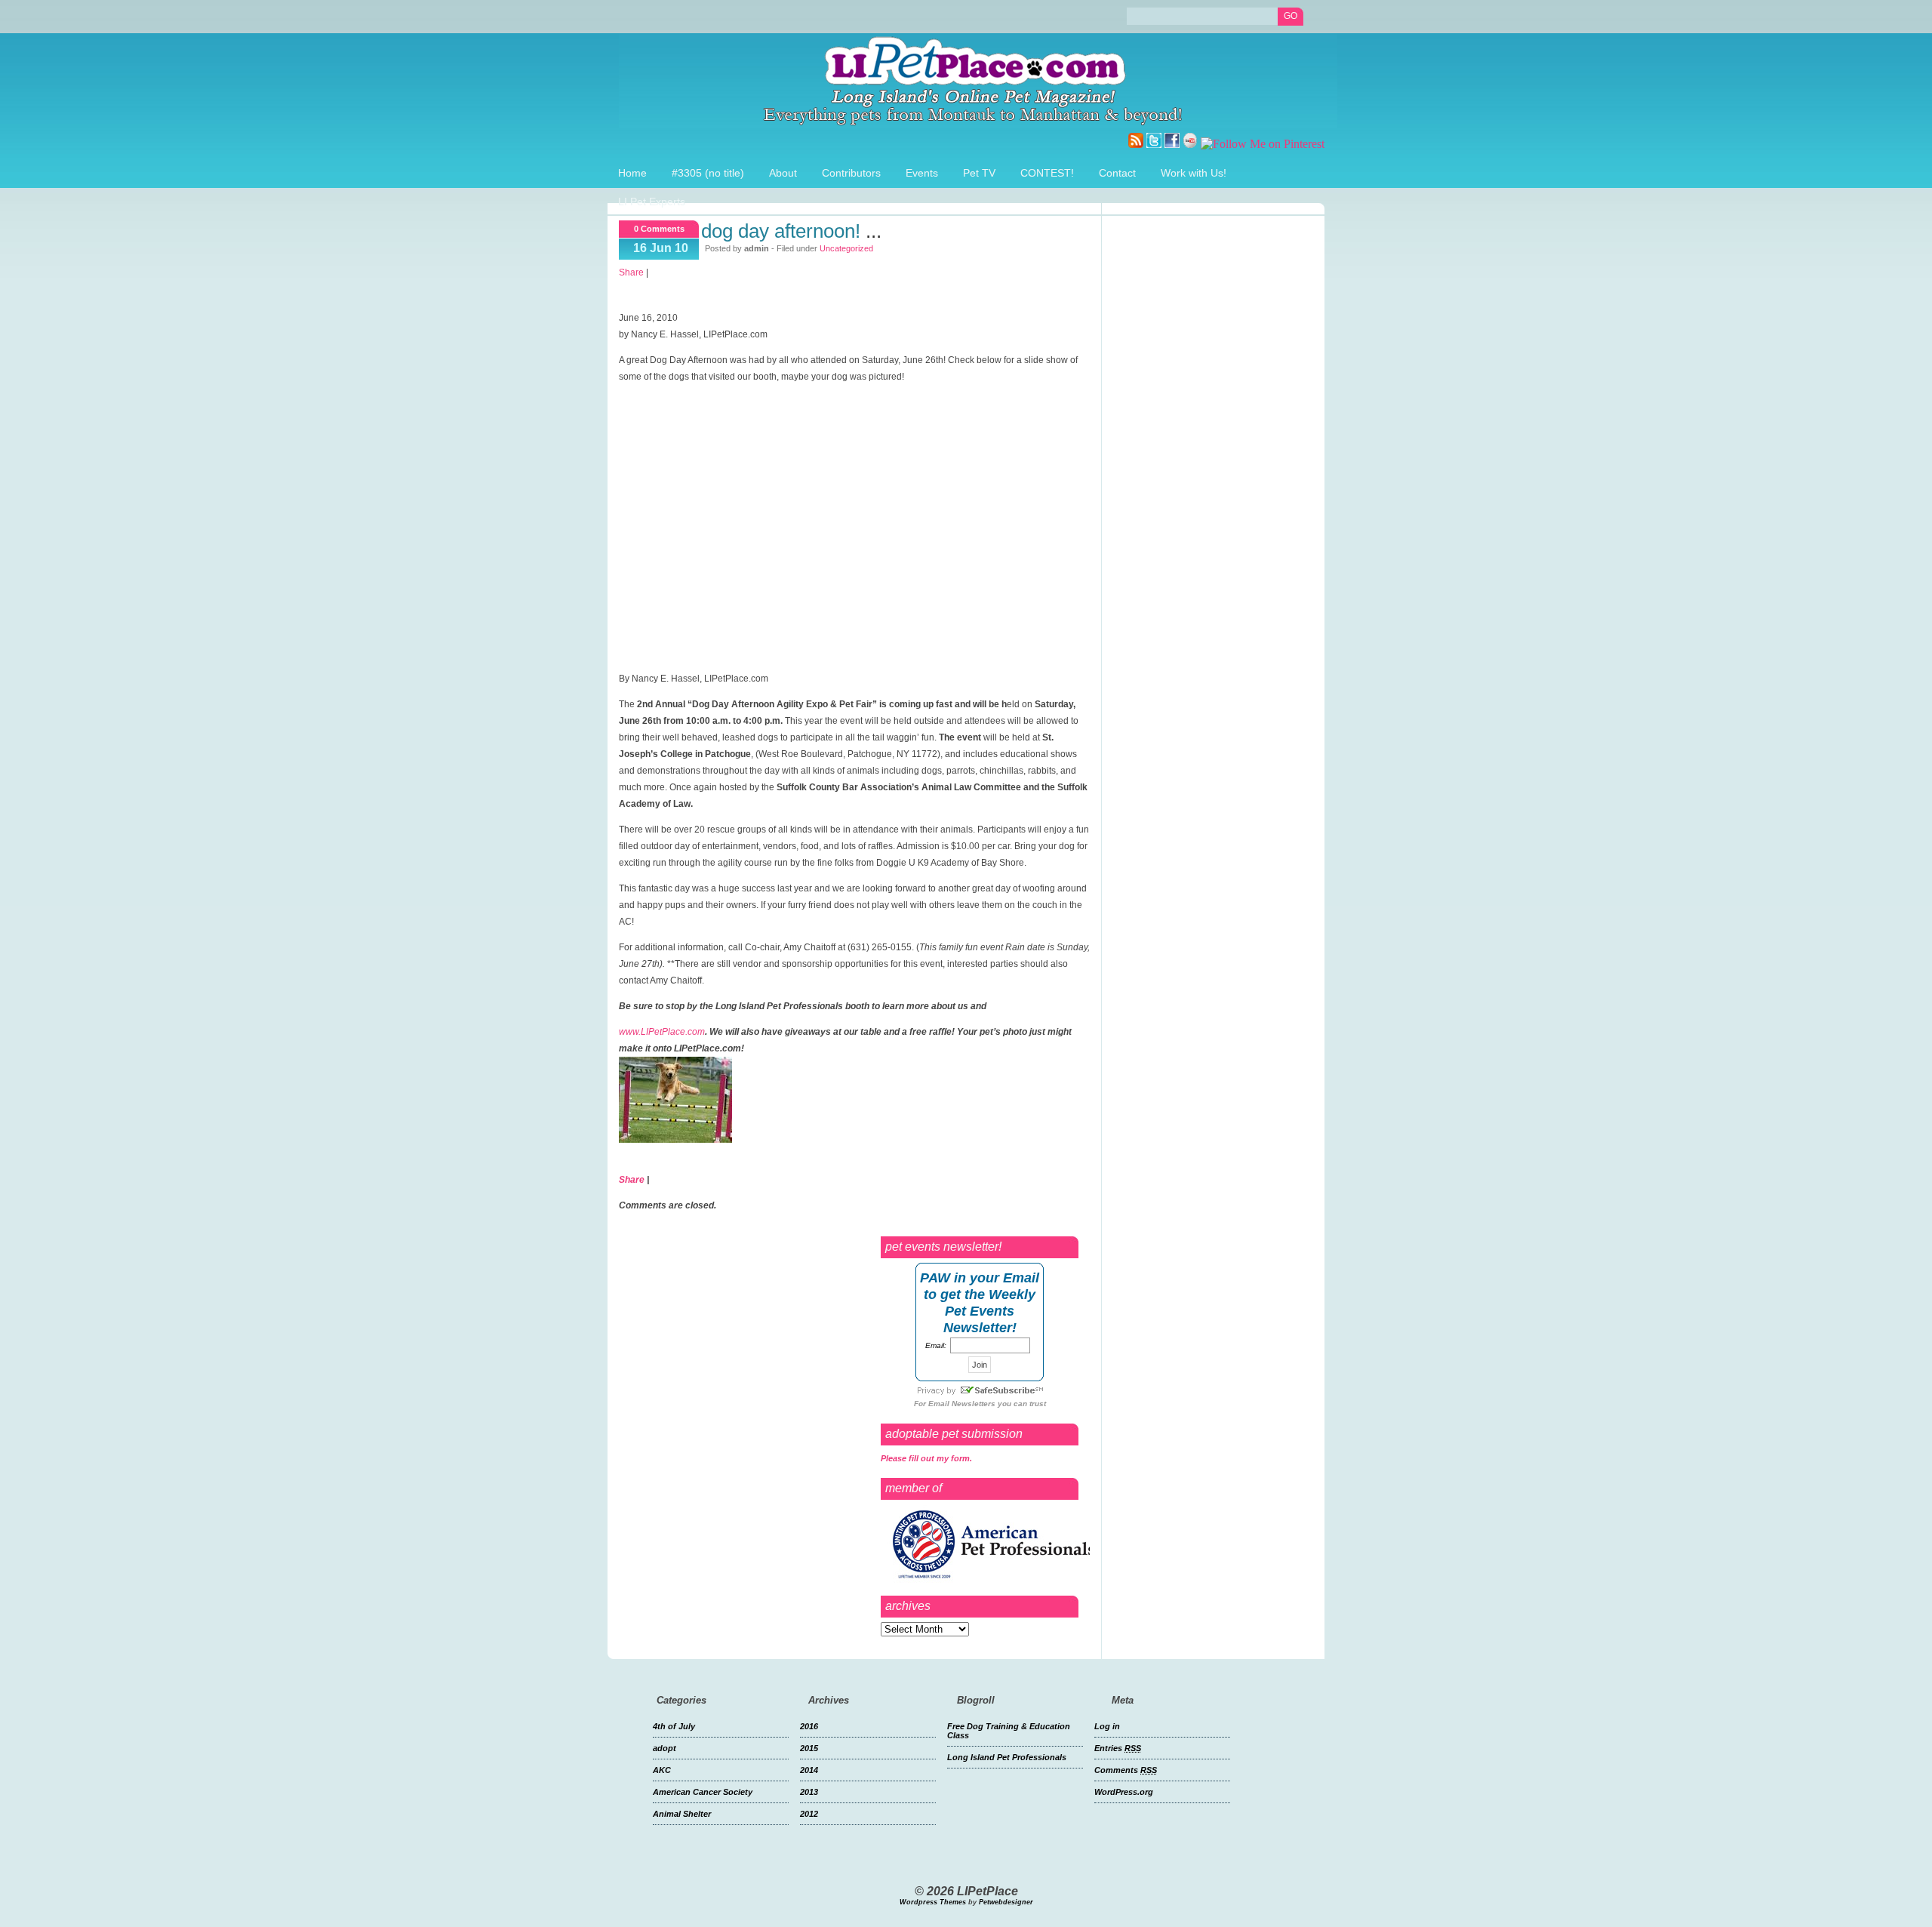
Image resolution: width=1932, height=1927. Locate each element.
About (783, 173)
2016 (809, 1726)
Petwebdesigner (1006, 1902)
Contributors (851, 173)
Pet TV (979, 173)
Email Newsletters (962, 1404)
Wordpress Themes (933, 1902)
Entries (1118, 1748)
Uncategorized (846, 248)
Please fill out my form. (926, 1458)
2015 (809, 1748)
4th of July (674, 1726)
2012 (809, 1814)
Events (922, 173)
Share (631, 272)
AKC (662, 1770)
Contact (1117, 173)
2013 (809, 1792)
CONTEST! (1047, 173)
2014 (809, 1770)
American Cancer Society (703, 1792)
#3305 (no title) (708, 173)
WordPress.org (1124, 1792)
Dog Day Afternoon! (781, 231)
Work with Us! (1194, 173)
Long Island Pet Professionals (1007, 1757)
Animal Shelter (682, 1814)
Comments (1126, 1770)
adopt (665, 1748)
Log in (1107, 1726)
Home (632, 173)
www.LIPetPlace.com (662, 1032)
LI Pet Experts (652, 202)
